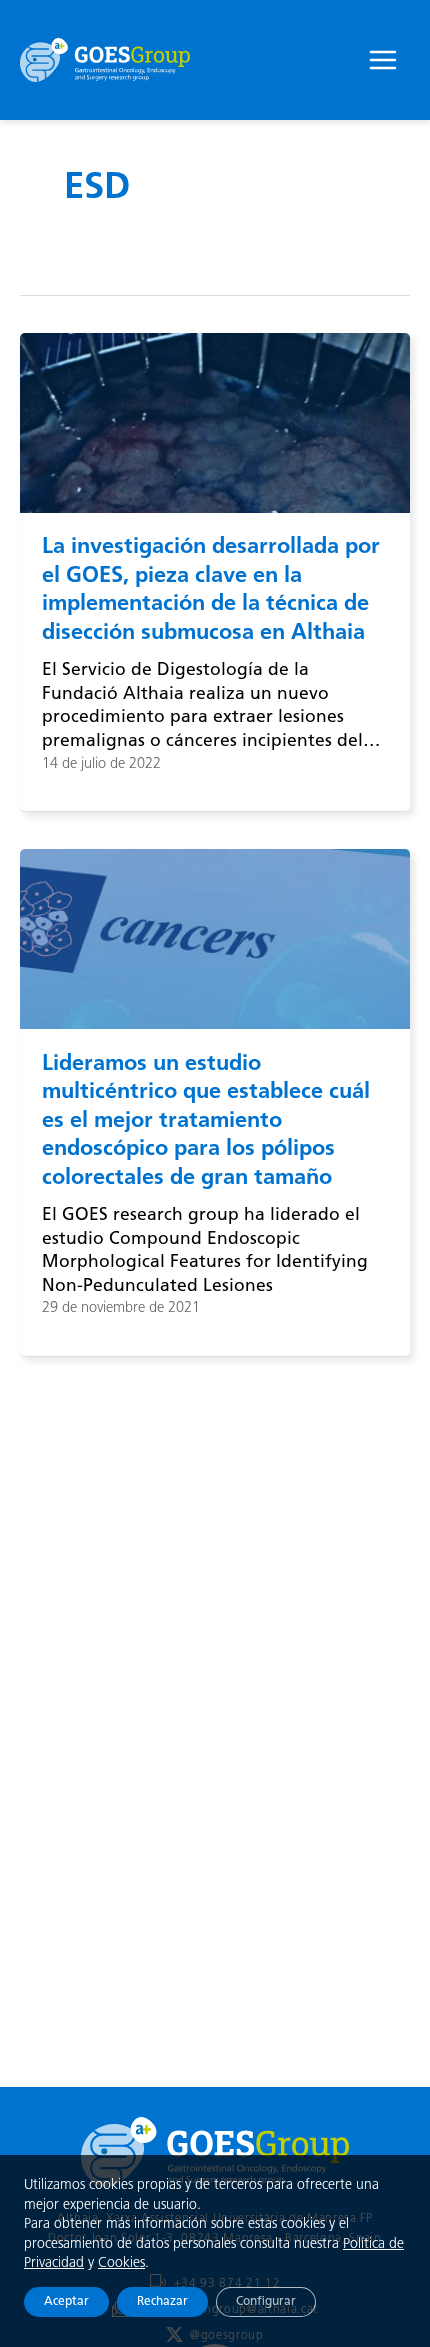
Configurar (266, 2302)
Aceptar (66, 2302)
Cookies (121, 2263)
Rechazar (162, 2302)
